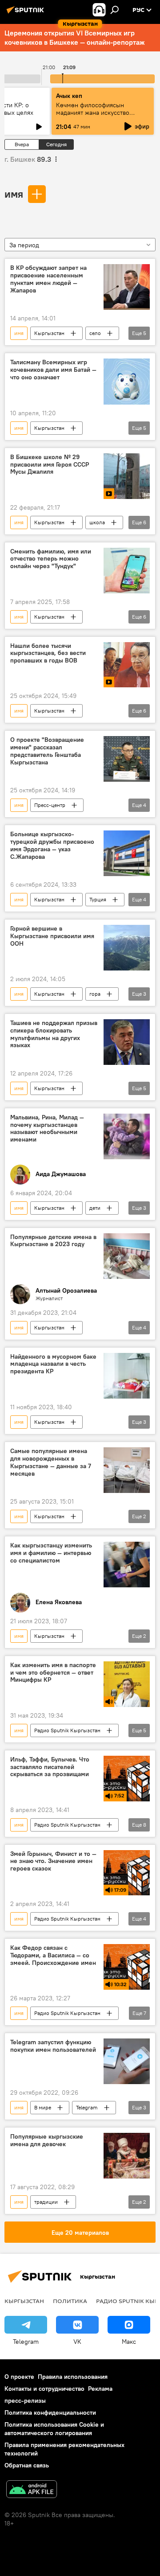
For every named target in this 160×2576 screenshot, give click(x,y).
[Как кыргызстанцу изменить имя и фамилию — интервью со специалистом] (127, 1565)
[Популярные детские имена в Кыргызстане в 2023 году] (127, 1256)
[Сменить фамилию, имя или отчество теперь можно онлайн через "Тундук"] (127, 571)
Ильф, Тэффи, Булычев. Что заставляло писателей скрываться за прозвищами (50, 1767)
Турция (98, 899)
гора (95, 994)
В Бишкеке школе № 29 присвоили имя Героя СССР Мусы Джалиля (50, 465)
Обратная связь (27, 2465)
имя (14, 194)
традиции (46, 2202)
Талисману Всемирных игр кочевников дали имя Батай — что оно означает (53, 370)
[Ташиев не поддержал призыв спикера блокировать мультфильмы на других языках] (127, 1042)
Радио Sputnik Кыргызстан (67, 1730)
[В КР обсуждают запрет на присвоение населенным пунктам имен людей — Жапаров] (127, 287)
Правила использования (73, 2377)
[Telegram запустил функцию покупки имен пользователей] (127, 2061)
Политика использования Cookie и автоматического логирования (54, 2429)
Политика (70, 2301)
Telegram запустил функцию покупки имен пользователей (53, 2046)
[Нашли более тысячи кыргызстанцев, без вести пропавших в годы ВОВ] (127, 665)
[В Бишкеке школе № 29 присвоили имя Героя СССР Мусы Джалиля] (127, 476)
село (95, 333)
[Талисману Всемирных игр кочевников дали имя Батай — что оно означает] (127, 382)
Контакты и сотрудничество (44, 2389)
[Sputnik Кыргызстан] (27, 13)
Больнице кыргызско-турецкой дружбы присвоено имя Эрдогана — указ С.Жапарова (52, 845)
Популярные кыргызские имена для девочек (47, 2140)
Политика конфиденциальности (50, 2412)
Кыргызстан (49, 333)
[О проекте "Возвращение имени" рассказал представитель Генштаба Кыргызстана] (127, 759)
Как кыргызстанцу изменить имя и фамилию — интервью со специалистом (51, 1553)
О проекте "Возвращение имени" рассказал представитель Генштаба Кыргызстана (47, 751)
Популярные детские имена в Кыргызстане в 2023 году (53, 1241)
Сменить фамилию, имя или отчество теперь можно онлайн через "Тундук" (51, 559)
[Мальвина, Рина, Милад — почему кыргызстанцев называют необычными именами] (127, 1136)
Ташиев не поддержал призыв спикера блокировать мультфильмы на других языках (54, 1034)
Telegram (87, 2107)
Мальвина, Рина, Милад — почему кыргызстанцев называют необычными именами (47, 1128)
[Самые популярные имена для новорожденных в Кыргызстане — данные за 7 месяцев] (127, 1470)
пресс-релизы (25, 2401)
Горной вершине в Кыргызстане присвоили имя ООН (52, 936)
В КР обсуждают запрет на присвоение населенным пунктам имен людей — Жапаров (48, 279)
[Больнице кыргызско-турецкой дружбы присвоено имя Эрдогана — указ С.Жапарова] (127, 853)
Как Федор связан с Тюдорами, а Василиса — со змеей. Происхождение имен (53, 1955)
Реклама (100, 2389)
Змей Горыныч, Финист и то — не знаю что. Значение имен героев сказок (53, 1861)
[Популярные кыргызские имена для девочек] (127, 2156)
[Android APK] (32, 2490)
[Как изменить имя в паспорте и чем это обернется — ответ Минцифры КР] (127, 1684)
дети (95, 1208)
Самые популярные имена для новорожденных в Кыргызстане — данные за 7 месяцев (51, 1462)
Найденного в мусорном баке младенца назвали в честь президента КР (53, 1364)
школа (97, 522)
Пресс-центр (50, 805)
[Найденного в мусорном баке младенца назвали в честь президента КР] (127, 1376)
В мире (43, 2107)
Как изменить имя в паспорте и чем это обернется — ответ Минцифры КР (53, 1673)
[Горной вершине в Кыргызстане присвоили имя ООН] (127, 948)
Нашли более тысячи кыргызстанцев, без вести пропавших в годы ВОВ (48, 653)
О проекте (19, 2377)
